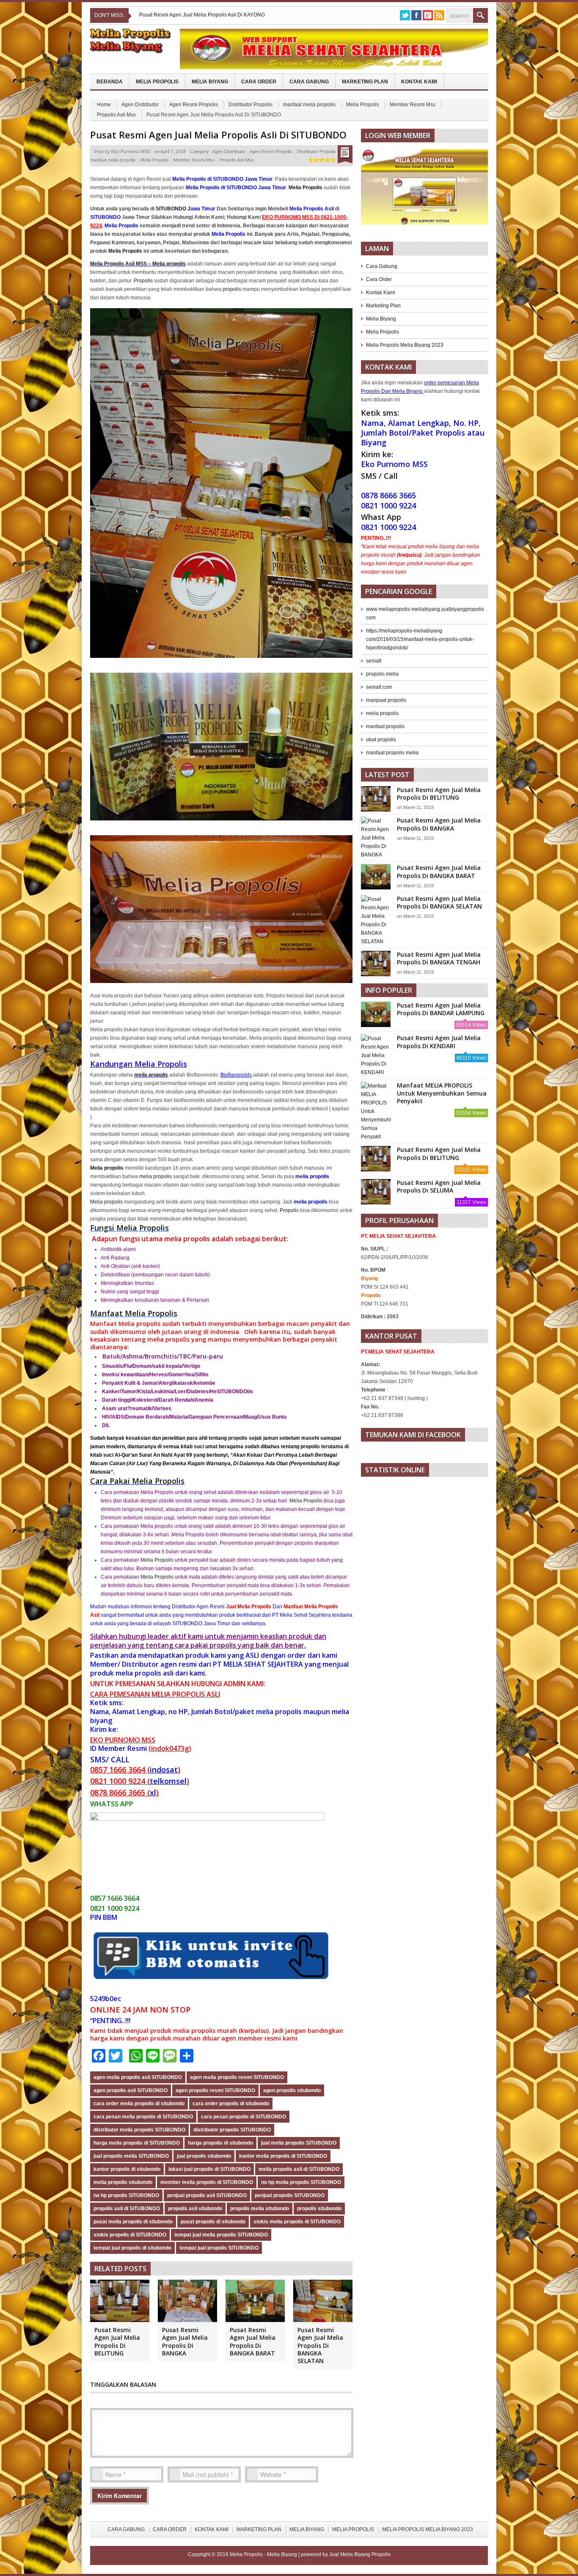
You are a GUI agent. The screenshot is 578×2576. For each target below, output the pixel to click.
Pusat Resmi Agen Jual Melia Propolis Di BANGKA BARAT (253, 2341)
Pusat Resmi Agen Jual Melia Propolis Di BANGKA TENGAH (439, 958)
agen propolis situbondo (292, 2090)
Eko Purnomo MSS (131, 152)
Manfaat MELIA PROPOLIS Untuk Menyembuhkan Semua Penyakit (442, 1093)
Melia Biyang (210, 82)
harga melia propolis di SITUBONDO (137, 2143)
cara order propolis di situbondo (231, 2104)
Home (104, 105)
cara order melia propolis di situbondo (139, 2104)
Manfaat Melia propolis (125, 1324)
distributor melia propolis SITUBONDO (139, 2130)
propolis (232, 289)
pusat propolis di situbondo (213, 2222)
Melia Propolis (157, 82)
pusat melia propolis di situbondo (133, 2222)
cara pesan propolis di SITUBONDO (244, 2117)
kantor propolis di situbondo (127, 2169)
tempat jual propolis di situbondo (132, 2248)
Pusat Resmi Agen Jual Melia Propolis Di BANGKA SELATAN (320, 2345)
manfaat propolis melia (392, 753)
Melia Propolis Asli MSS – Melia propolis (138, 264)
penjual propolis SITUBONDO (290, 2195)
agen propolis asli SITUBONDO (131, 2090)
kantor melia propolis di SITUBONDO (283, 2156)
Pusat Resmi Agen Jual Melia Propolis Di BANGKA (185, 2341)
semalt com (379, 687)
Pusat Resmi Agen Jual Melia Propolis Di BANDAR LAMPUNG (441, 1009)
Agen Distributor (140, 105)
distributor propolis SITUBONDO (232, 2130)
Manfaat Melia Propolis (134, 1313)
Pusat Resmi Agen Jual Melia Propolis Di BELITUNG (117, 2341)
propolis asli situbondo (195, 2209)
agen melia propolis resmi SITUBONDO (237, 2077)
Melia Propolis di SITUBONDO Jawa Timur (222, 179)
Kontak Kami (419, 82)
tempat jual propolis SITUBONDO (219, 2248)
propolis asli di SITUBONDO (127, 2209)
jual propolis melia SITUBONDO (131, 2156)
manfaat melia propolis (309, 105)
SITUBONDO (171, 209)
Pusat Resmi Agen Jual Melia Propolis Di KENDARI (439, 1042)
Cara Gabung (309, 82)
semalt (374, 661)
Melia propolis (106, 1202)
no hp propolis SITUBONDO (126, 2195)
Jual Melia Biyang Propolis (360, 2554)
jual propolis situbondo (204, 2156)
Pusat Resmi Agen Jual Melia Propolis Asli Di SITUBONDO (218, 135)
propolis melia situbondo (260, 2209)
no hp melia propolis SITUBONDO (301, 2182)
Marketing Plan (365, 82)
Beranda (110, 82)
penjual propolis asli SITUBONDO (207, 2195)
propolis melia (382, 674)
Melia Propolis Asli (312, 209)
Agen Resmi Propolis (194, 105)
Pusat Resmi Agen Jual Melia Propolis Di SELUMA (439, 1186)
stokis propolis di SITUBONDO (130, 2235)
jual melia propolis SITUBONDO (299, 2143)
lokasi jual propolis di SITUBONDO (209, 2169)
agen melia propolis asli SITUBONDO (138, 2077)
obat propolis (381, 740)
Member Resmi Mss (413, 105)
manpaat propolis (386, 700)
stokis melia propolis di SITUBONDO (297, 2222)
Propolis (143, 281)
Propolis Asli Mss (116, 115)
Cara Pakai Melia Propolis (137, 1481)
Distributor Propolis (250, 105)
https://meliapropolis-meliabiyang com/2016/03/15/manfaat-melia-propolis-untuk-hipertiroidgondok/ (420, 639)
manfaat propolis (385, 726)
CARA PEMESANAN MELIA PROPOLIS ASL (154, 1694)
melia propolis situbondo (123, 2182)
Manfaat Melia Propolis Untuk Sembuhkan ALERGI (197, 15)
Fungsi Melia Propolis (129, 1228)
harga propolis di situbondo (220, 2143)
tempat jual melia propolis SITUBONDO (221, 2235)
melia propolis (151, 1075)
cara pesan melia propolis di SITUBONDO (143, 2117)
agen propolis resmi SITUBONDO (215, 2090)
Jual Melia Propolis (249, 1607)
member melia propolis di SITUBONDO (207, 2182)
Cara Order (259, 82)
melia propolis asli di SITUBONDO (299, 2169)
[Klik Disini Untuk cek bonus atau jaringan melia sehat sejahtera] (429, 190)
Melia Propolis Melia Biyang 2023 (405, 345)
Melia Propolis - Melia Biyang (264, 2554)
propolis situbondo (319, 2209)
